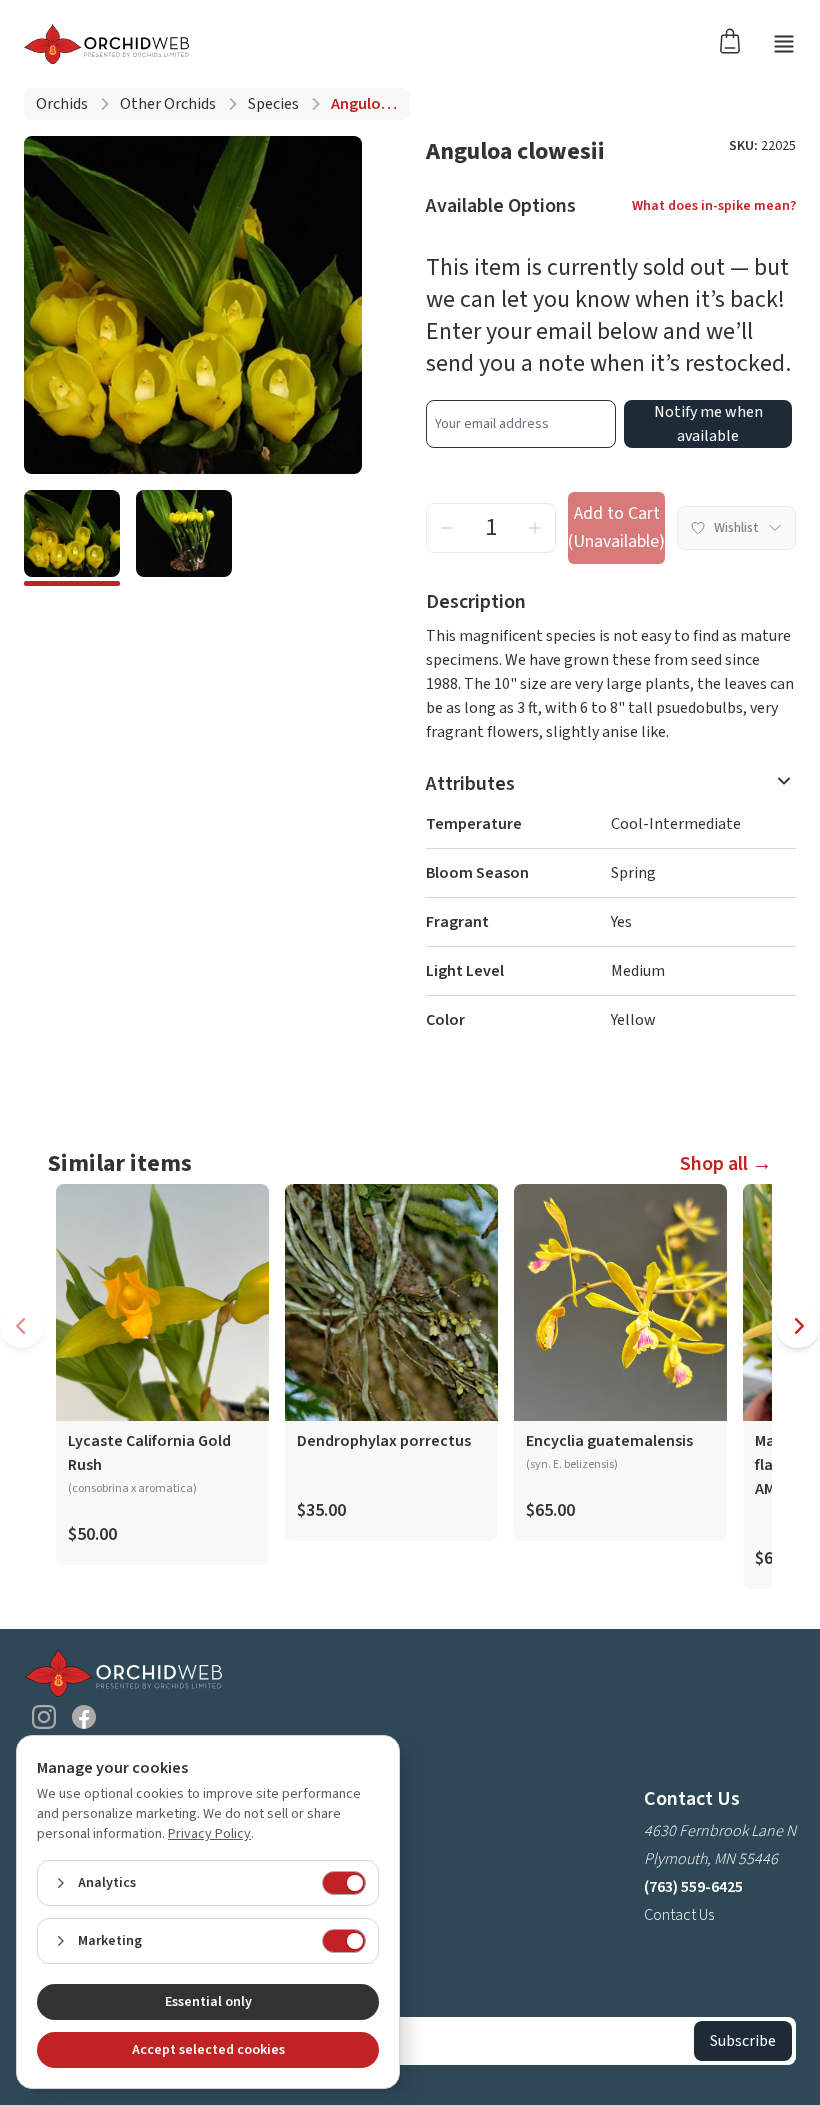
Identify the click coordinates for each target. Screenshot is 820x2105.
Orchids (62, 104)
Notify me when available (708, 424)
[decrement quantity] (447, 528)
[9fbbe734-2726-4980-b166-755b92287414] (72, 538)
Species (273, 104)
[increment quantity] (535, 528)
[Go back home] (106, 44)
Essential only (208, 2002)
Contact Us (679, 1915)
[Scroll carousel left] (22, 1326)
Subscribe (743, 2041)
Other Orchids (168, 104)
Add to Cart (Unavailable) (616, 527)
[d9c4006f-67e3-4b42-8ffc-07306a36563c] (184, 538)
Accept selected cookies (208, 2050)
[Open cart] (736, 40)
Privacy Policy (209, 1834)
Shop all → (726, 1164)
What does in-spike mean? (714, 206)
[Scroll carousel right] (798, 1326)
